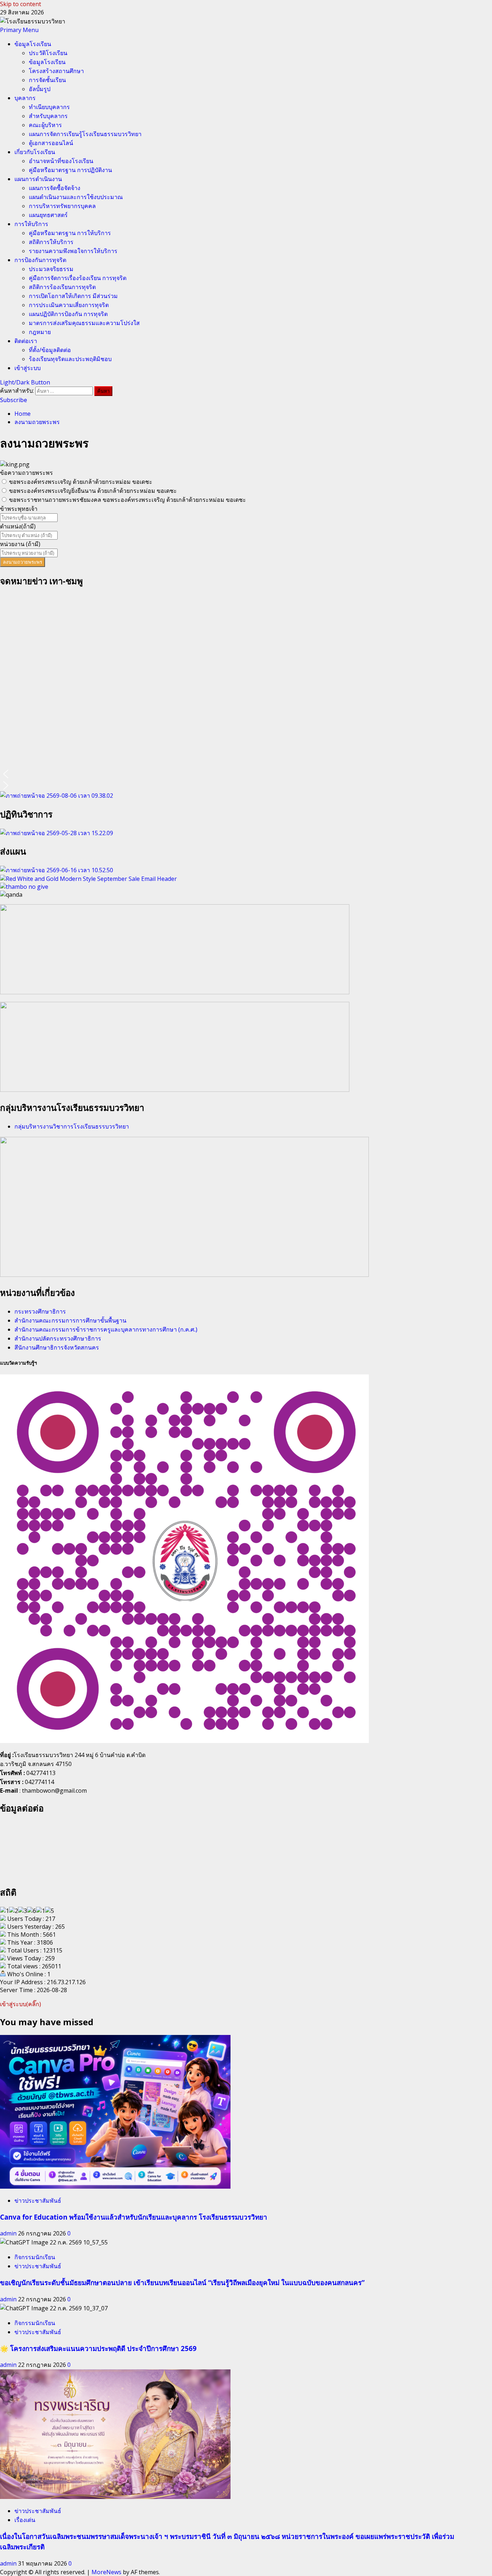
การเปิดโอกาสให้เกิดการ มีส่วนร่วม (73, 296)
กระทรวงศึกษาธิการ (40, 1311)
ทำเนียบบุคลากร (49, 107)
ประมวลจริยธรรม (51, 269)
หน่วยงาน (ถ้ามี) (20, 544)
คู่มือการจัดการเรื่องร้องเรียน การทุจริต (78, 278)
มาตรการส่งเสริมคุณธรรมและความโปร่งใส (84, 323)
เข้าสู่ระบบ (28, 368)
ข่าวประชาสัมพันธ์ (38, 2201)
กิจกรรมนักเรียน (35, 2257)
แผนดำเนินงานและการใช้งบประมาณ (76, 197)
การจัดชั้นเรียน (47, 80)
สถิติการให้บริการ (51, 242)
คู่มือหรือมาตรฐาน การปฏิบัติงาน (70, 170)
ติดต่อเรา (26, 341)
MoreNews (106, 2572)
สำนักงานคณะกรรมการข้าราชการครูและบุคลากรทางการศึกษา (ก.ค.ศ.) (106, 1329)
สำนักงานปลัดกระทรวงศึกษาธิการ (58, 1338)
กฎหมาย (40, 332)
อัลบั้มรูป (40, 89)
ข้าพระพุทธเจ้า (19, 509)
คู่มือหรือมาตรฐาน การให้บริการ (70, 233)
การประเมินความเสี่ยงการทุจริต (69, 305)
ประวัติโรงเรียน (48, 53)
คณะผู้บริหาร (45, 125)
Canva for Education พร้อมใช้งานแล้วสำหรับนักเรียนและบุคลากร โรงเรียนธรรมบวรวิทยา (134, 2217)
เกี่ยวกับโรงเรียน (35, 152)
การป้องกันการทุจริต (40, 260)
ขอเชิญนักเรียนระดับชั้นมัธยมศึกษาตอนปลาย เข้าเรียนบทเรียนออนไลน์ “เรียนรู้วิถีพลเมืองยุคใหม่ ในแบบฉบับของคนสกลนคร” (182, 2282)
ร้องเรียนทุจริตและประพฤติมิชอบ (70, 359)
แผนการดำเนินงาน (38, 179)
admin (9, 2233)
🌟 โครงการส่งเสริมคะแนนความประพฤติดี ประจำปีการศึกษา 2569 (98, 2348)
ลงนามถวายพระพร (23, 562)
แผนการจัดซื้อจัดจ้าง (55, 188)
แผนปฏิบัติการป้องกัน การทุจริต (68, 314)
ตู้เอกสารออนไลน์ (51, 143)
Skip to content (21, 4)
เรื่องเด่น (25, 2520)
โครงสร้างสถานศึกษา (56, 71)
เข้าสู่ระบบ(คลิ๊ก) (21, 2004)
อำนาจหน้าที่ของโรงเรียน (61, 161)
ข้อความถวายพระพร (26, 473)
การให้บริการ (31, 224)
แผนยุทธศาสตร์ (48, 215)
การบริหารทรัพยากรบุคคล (62, 206)
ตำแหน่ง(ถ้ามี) (18, 526)
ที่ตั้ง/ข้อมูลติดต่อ (50, 350)
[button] (19, 30)
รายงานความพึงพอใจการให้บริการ (73, 251)
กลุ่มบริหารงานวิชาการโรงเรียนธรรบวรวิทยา (72, 1126)
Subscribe (14, 400)
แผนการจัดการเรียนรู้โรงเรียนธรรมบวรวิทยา (85, 134)
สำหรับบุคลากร (48, 116)
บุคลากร (25, 98)
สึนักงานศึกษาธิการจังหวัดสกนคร (57, 1347)
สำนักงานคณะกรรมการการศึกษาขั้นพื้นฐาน (70, 1320)
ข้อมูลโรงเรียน (33, 44)
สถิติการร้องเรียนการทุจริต (62, 287)
